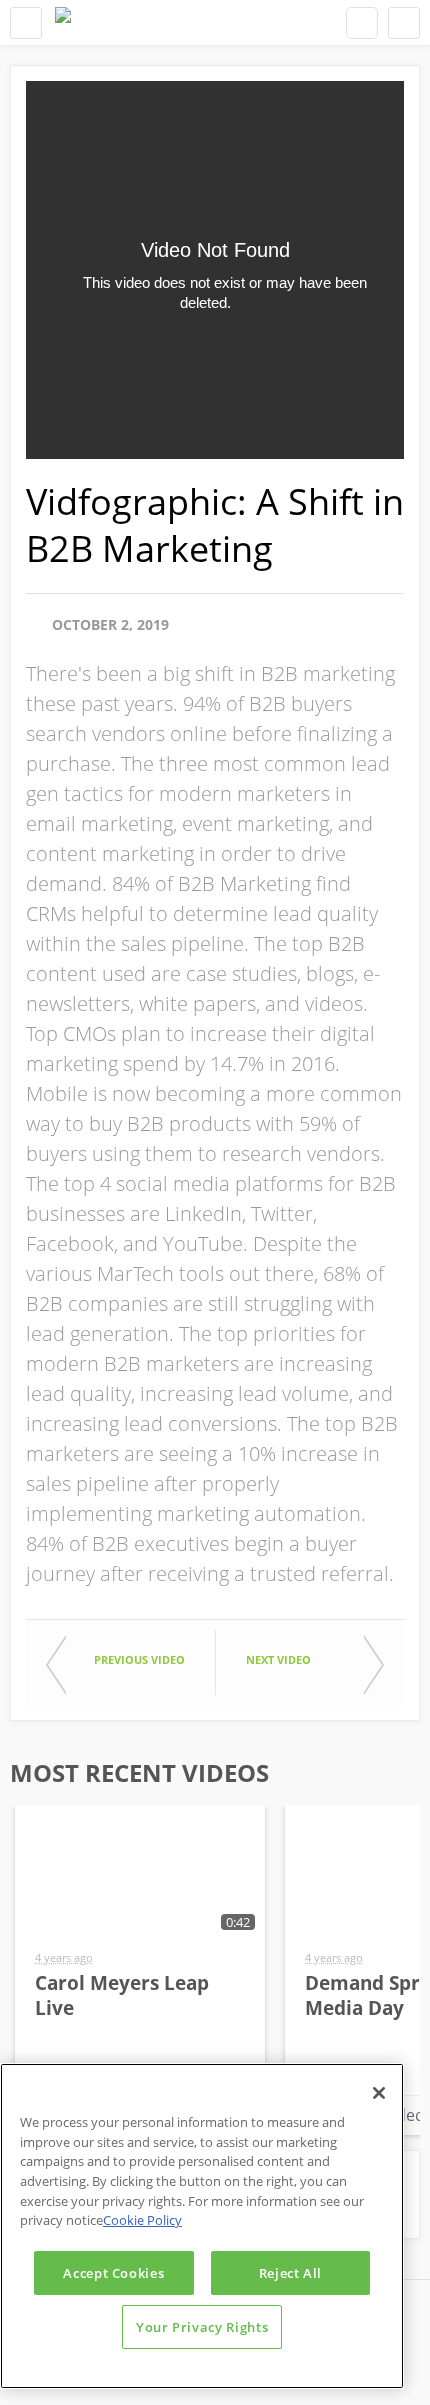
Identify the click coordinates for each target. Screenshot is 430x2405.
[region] (202, 2226)
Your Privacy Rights (202, 2327)
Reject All (291, 2273)
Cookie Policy (142, 2220)
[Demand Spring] (63, 22)
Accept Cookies (113, 2273)
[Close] (379, 2093)
